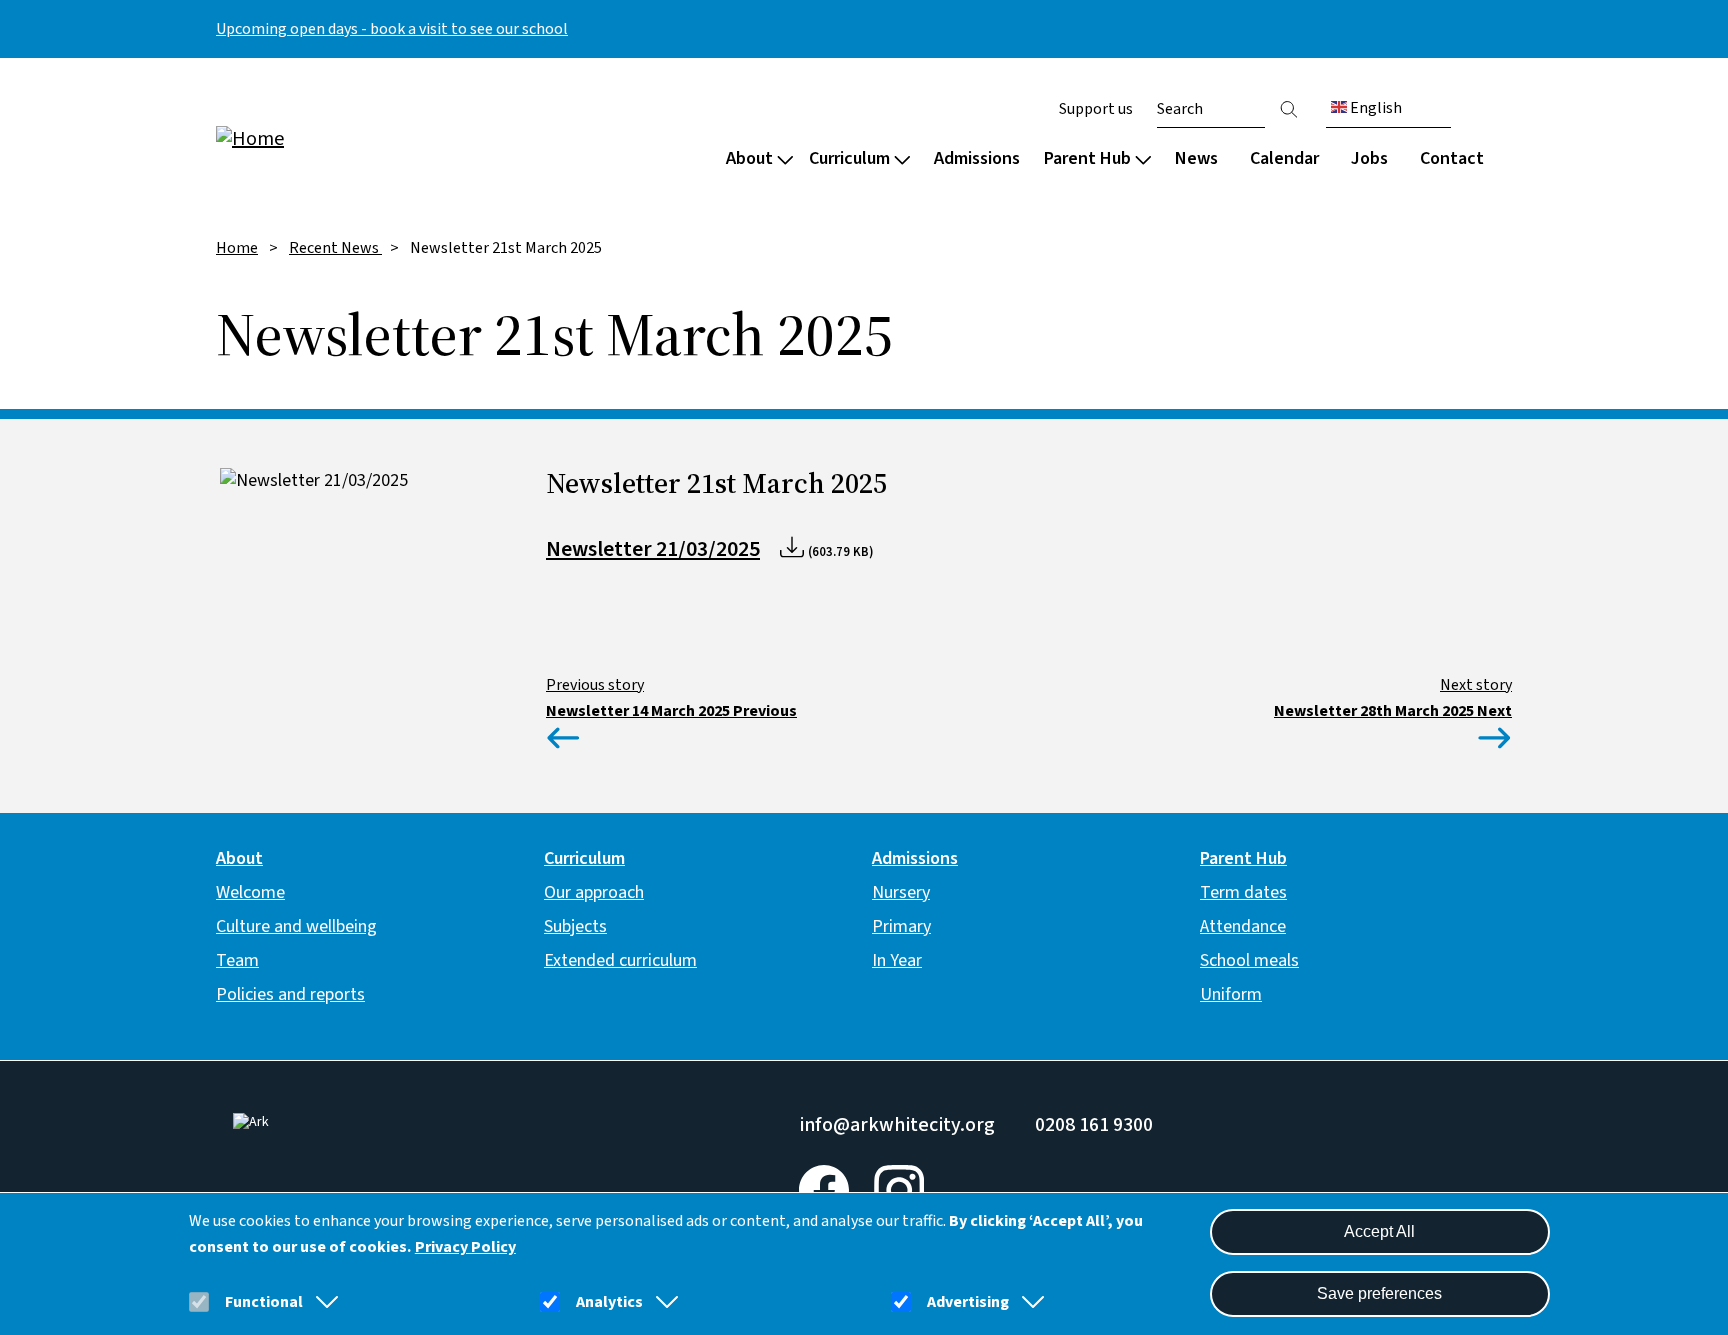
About (749, 158)
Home (237, 248)
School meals (1249, 960)
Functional (264, 1302)
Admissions (977, 158)
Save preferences (1379, 1293)
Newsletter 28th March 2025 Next (1393, 711)
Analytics (609, 1302)
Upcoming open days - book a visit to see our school (392, 29)
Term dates (1243, 892)
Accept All (1379, 1231)
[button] (323, 1302)
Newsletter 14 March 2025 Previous (671, 711)
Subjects (575, 926)
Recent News (335, 248)
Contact (1452, 158)
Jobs (1369, 158)
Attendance (1243, 926)
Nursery (901, 892)
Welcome (250, 892)
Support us (1096, 109)
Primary (901, 926)
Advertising (968, 1302)
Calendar (1284, 158)
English (1374, 108)
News (1196, 158)
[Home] (344, 137)
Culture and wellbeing (296, 926)
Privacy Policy (465, 1247)
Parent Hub (1087, 158)
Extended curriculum (620, 960)
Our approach (594, 892)
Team (237, 960)
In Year (897, 960)
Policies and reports (290, 994)
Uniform (1231, 994)
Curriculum (849, 158)
